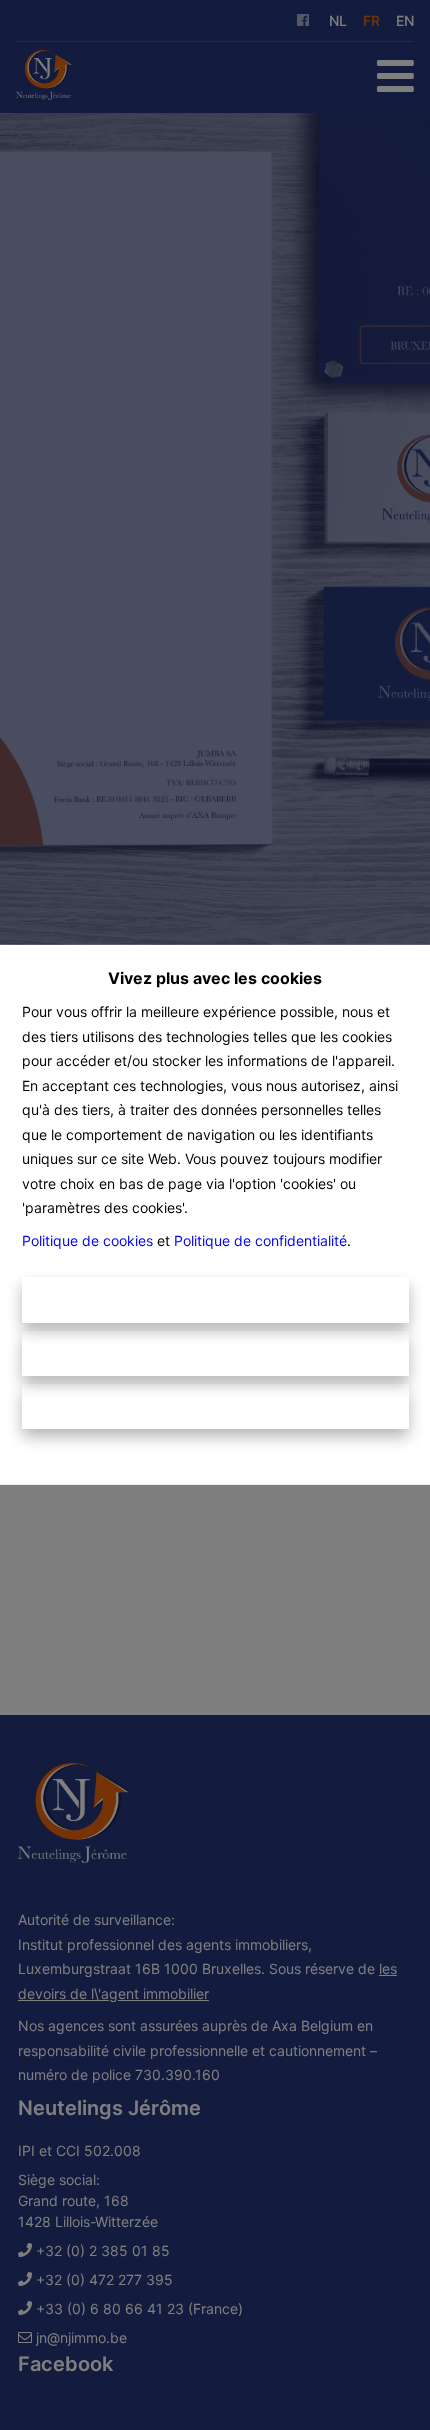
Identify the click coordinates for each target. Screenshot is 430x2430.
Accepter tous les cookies (215, 1299)
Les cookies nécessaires (215, 1353)
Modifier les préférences (215, 1406)
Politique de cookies (87, 1240)
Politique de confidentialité (260, 1240)
